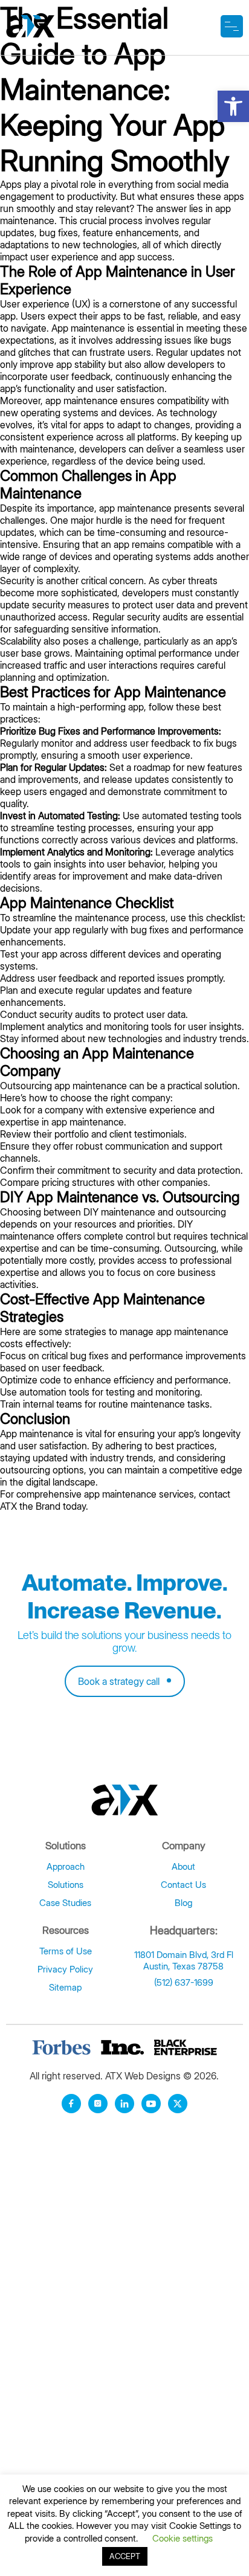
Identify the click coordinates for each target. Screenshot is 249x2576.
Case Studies (65, 1903)
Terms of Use (66, 1951)
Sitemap (65, 1987)
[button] (233, 106)
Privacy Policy (65, 1969)
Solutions (66, 1885)
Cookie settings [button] (183, 2538)
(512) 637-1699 (184, 1982)
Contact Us (183, 1885)
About (183, 1866)
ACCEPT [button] (125, 2556)
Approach (66, 1866)
